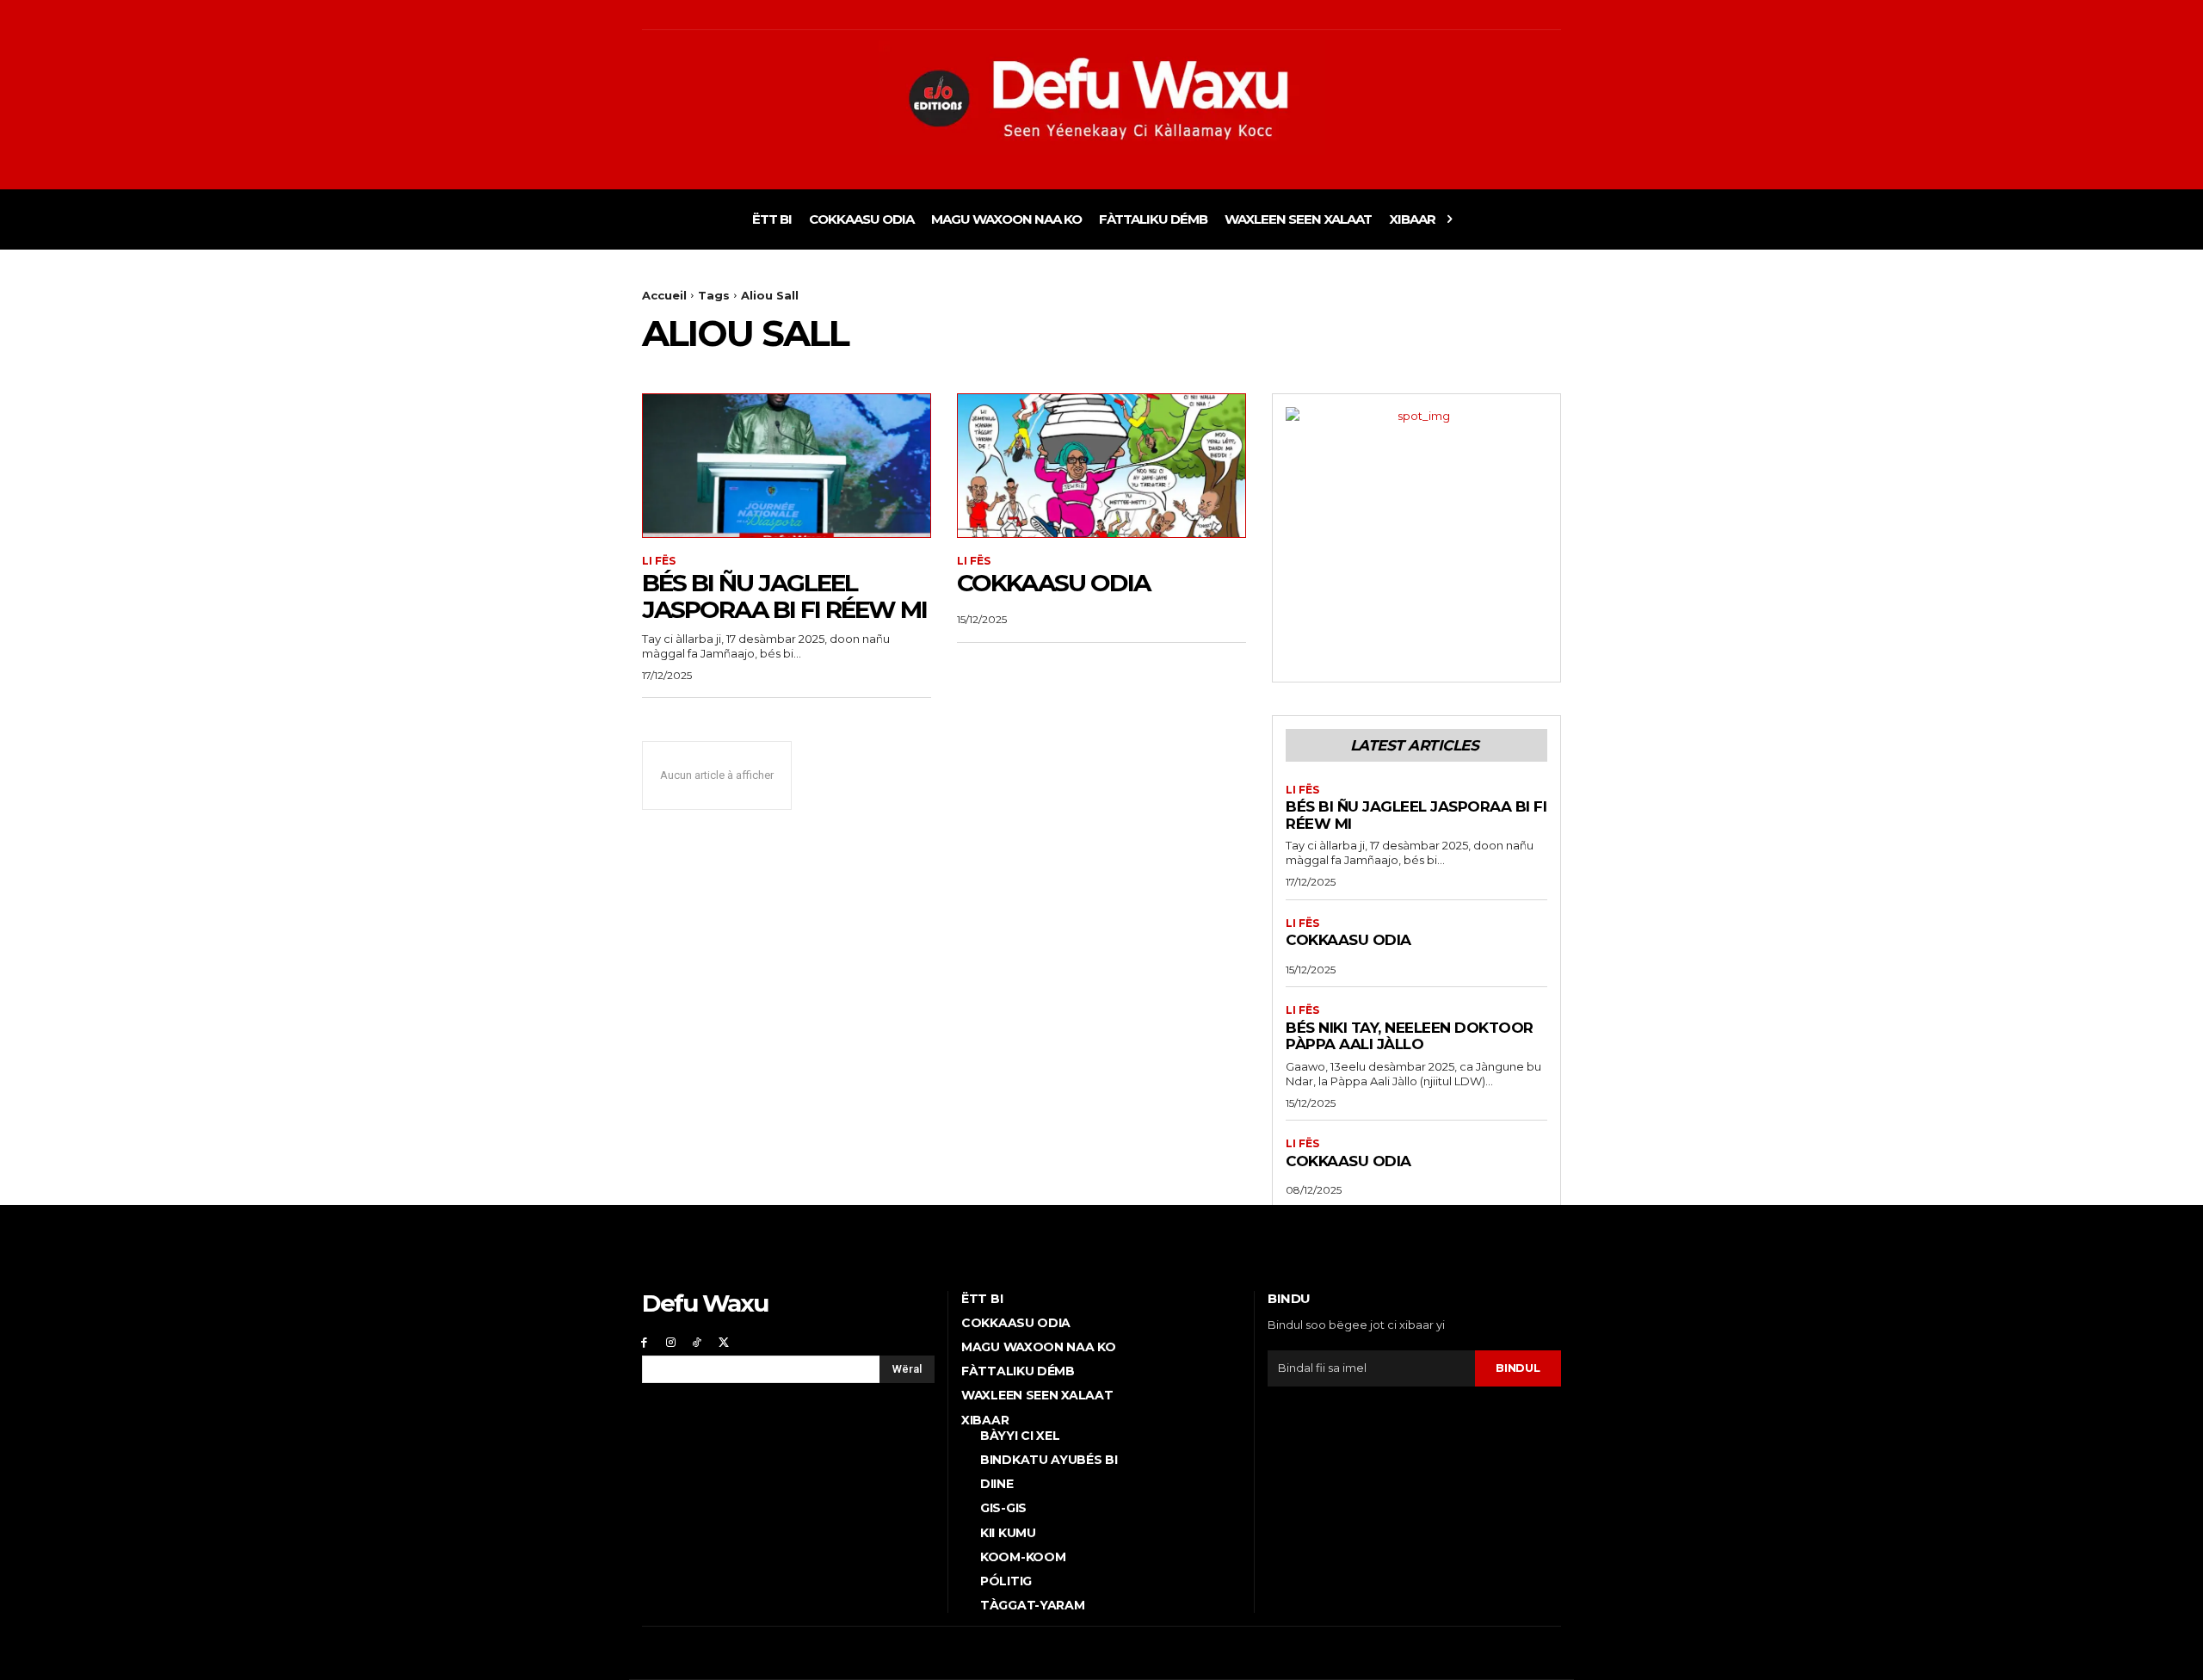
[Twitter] (723, 1342)
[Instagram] (671, 1342)
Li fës (659, 561)
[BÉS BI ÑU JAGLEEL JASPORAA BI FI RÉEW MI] (787, 466)
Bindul (1518, 1368)
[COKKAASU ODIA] (1101, 466)
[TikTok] (697, 1342)
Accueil (664, 295)
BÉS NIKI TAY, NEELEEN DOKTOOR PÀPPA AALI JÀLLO (1410, 1036)
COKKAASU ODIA (1053, 583)
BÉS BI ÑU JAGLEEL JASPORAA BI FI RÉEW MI (784, 596)
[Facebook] (644, 1342)
